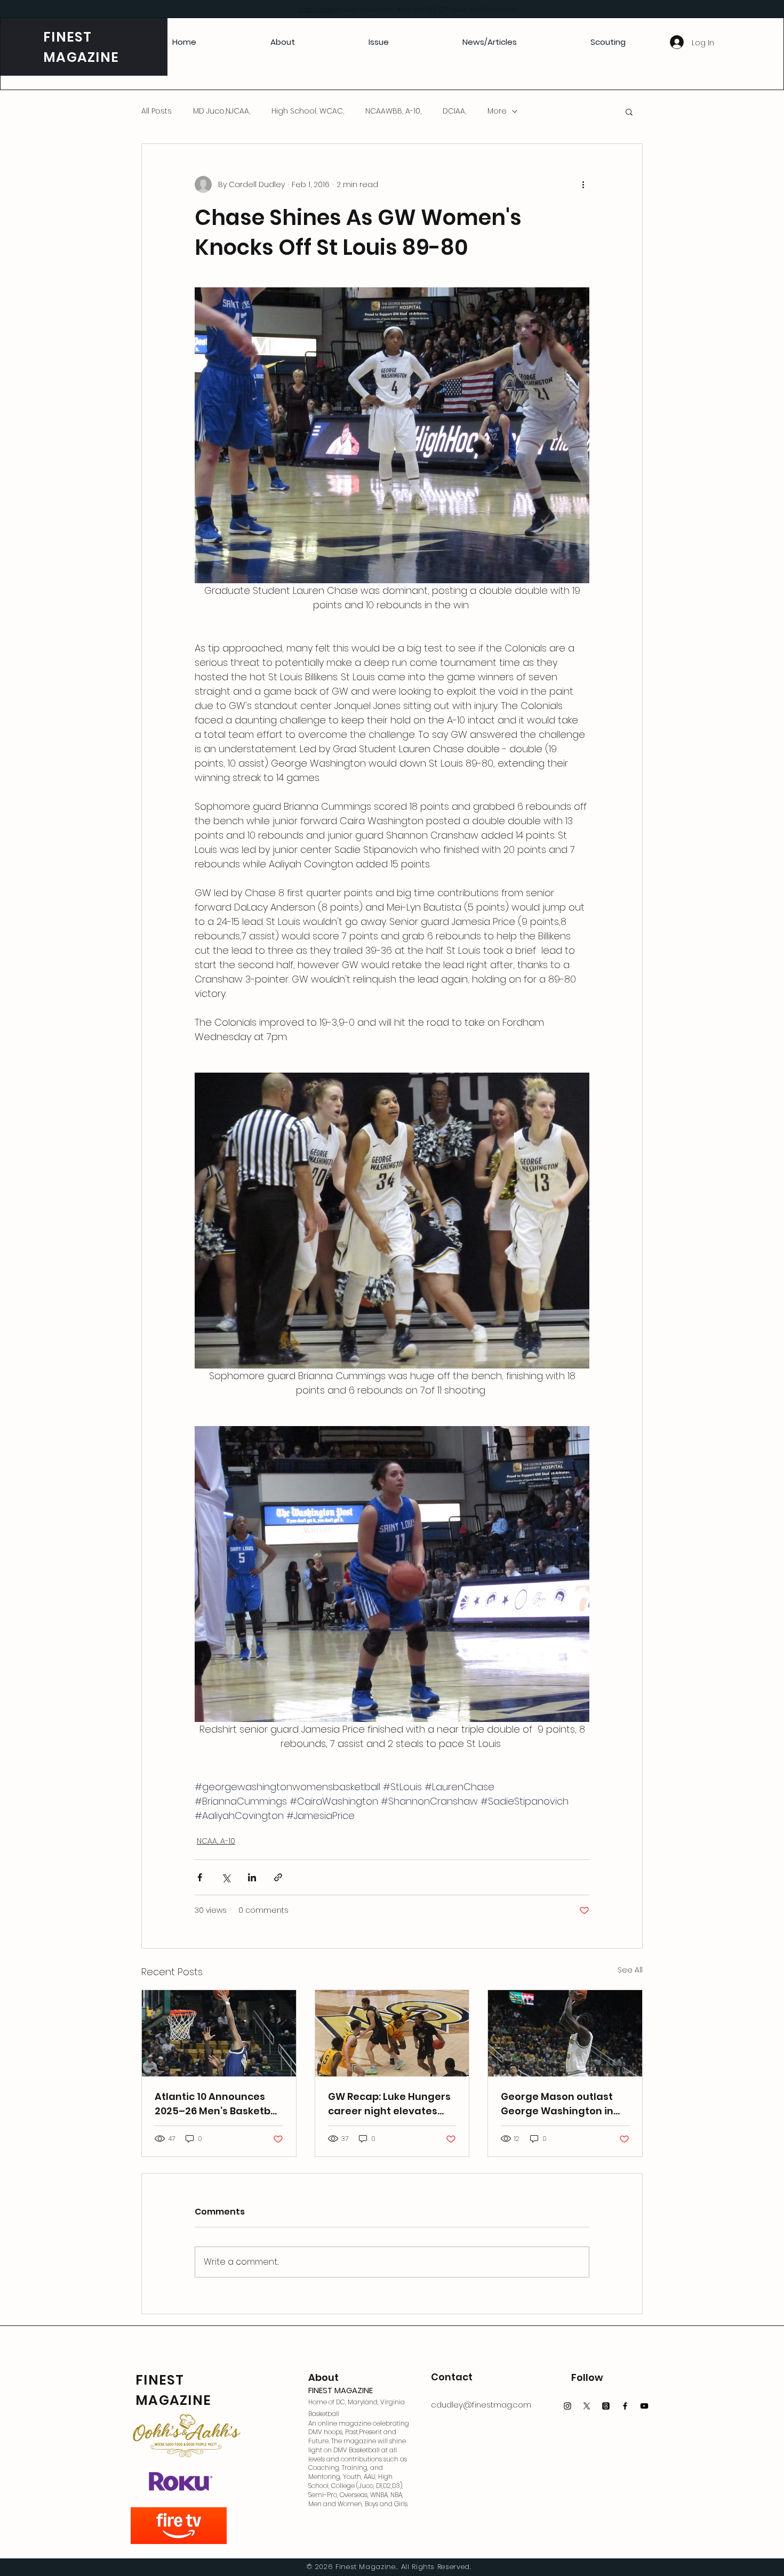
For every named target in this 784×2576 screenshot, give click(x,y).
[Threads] (606, 2406)
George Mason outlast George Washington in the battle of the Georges (565, 2104)
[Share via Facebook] (200, 1877)
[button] (629, 111)
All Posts (157, 111)
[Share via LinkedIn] (252, 1877)
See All (630, 1970)
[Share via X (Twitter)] (226, 1877)
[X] (587, 2406)
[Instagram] (567, 2406)
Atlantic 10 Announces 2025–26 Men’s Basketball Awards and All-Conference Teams (219, 2104)
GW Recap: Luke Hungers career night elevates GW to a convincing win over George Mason (389, 2104)
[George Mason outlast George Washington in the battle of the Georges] (565, 2033)
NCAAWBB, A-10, (393, 111)
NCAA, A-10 (216, 1841)
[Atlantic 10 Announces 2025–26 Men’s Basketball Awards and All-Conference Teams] (219, 2033)
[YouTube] (644, 2406)
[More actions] (583, 184)
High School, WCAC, (308, 111)
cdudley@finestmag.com (481, 2405)
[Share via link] (278, 1877)
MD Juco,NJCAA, (222, 111)
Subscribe (315, 9)
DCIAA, (454, 111)
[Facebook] (625, 2406)
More (497, 111)
